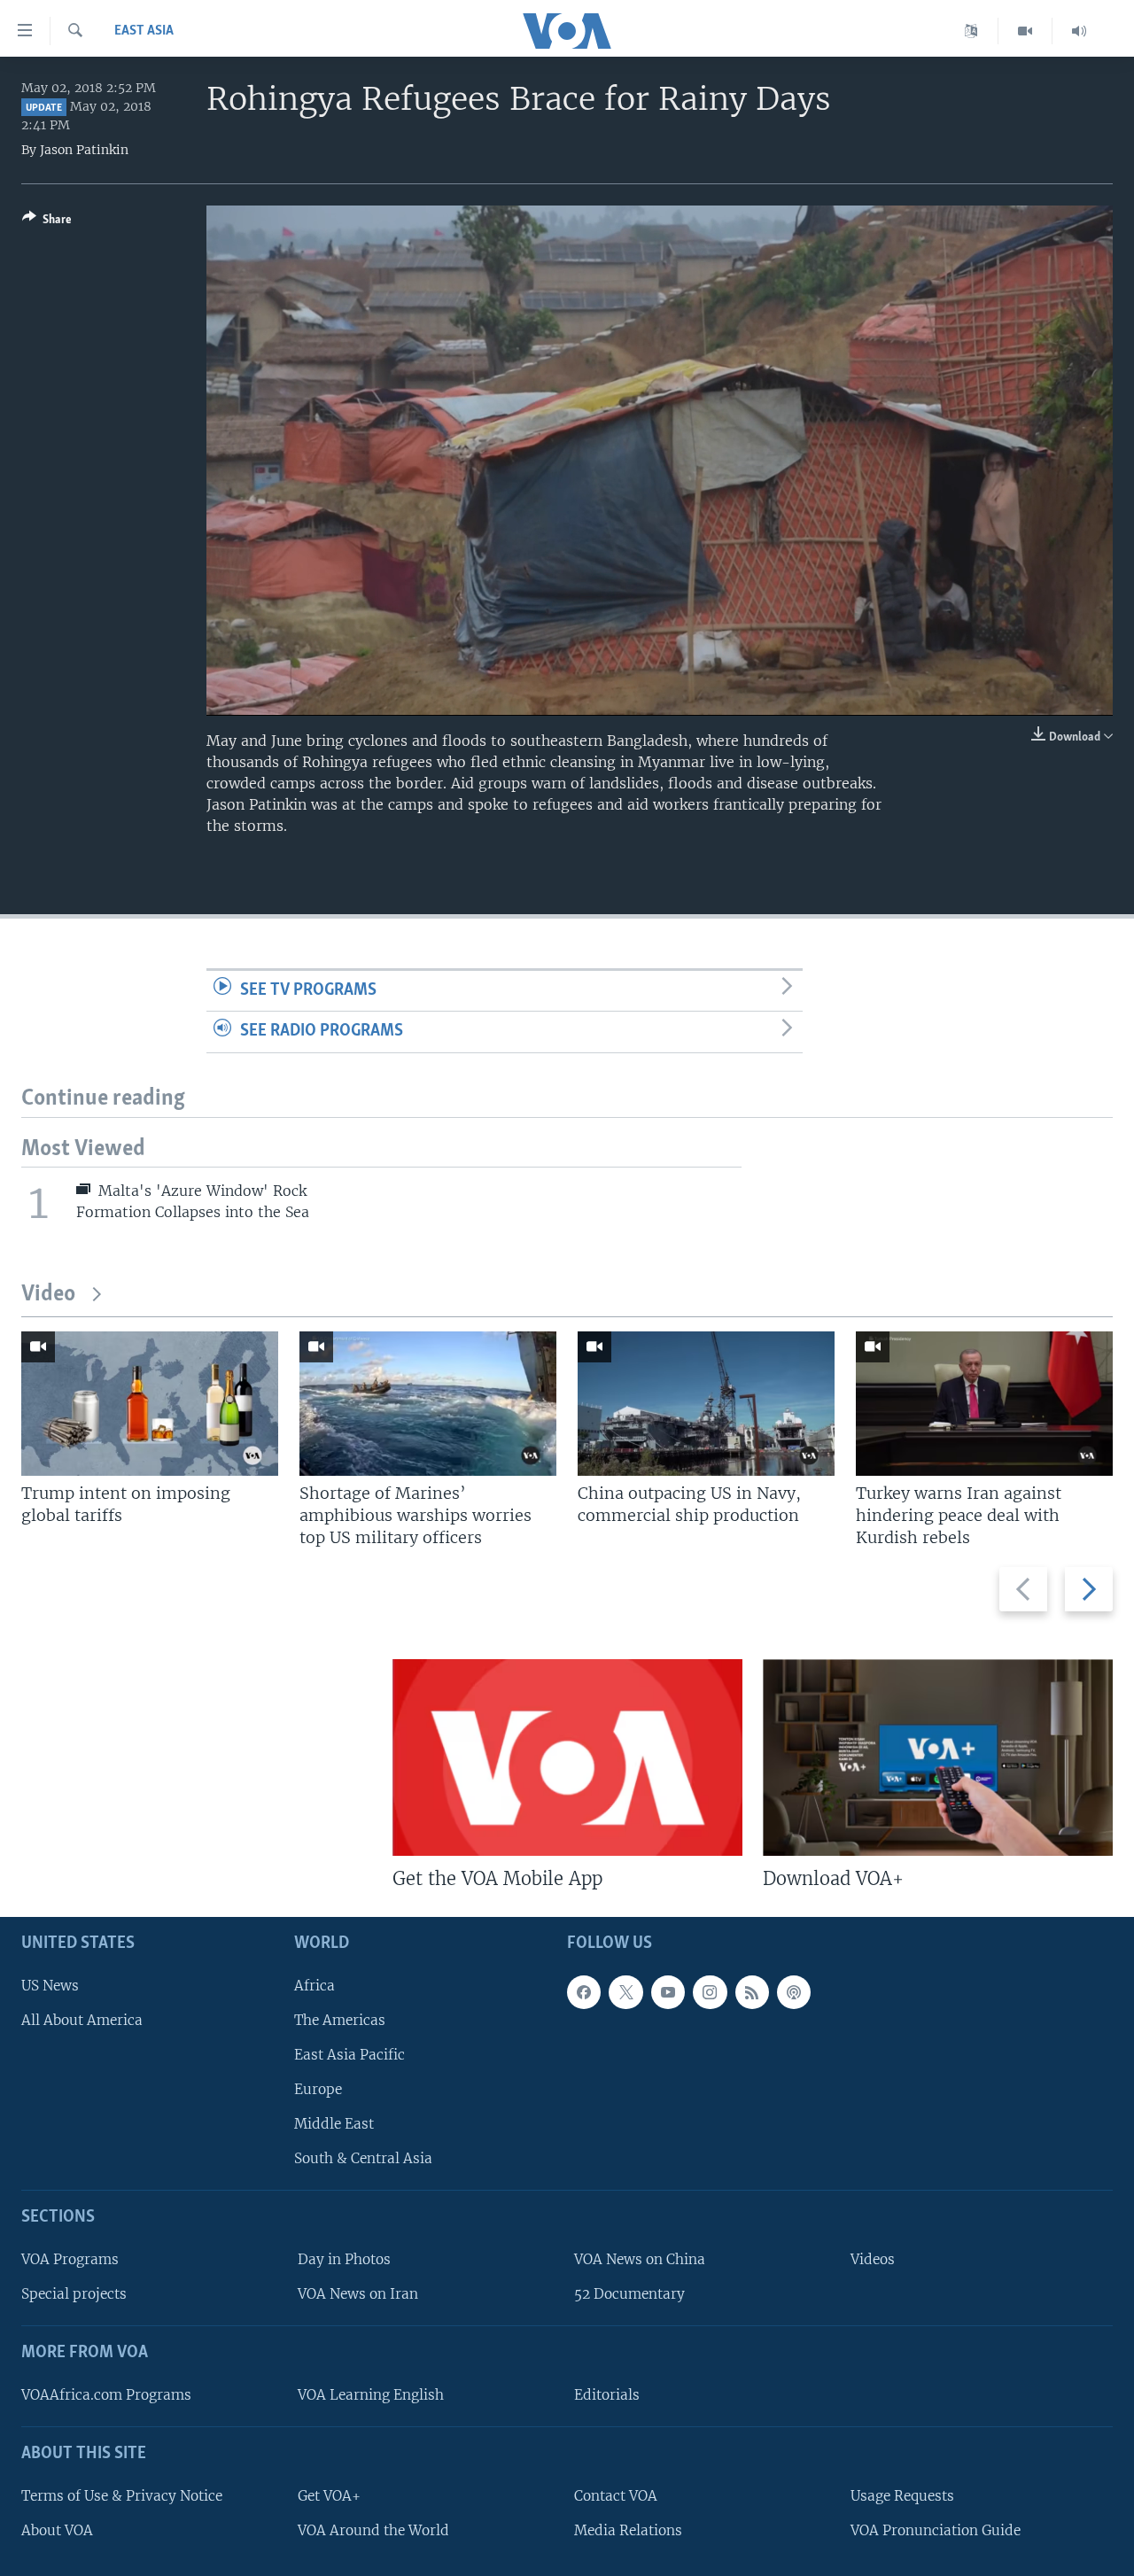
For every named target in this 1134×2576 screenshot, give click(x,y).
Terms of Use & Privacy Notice (122, 2496)
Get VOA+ (329, 2496)
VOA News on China (640, 2259)
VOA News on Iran (358, 2294)
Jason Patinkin (84, 150)
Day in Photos (344, 2259)
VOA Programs (70, 2259)
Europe (318, 2089)
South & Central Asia (363, 2158)
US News (50, 1986)
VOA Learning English (371, 2395)
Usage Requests (902, 2496)
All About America (82, 2020)
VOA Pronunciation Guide (936, 2530)
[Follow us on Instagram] (710, 1992)
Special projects (74, 2294)
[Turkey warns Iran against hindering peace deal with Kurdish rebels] (984, 1404)
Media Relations (628, 2530)
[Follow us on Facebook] (584, 1992)
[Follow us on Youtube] (668, 1992)
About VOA (57, 2530)
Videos (873, 2259)
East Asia (144, 31)
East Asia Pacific (350, 2055)
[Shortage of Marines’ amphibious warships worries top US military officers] (428, 1404)
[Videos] (1025, 31)
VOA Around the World (373, 2530)
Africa (315, 1986)
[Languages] (971, 31)
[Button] (47, 222)
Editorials (607, 2395)
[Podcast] (794, 1992)
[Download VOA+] (938, 1757)
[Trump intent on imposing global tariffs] (150, 1404)
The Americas (340, 2020)
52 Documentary (629, 2294)
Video (48, 1295)
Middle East (334, 2124)
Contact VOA (616, 2496)
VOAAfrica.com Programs (106, 2395)
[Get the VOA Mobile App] (567, 1757)
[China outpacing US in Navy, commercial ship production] (706, 1404)
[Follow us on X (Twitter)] (625, 1992)
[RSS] (752, 1992)
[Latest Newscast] (1079, 31)
